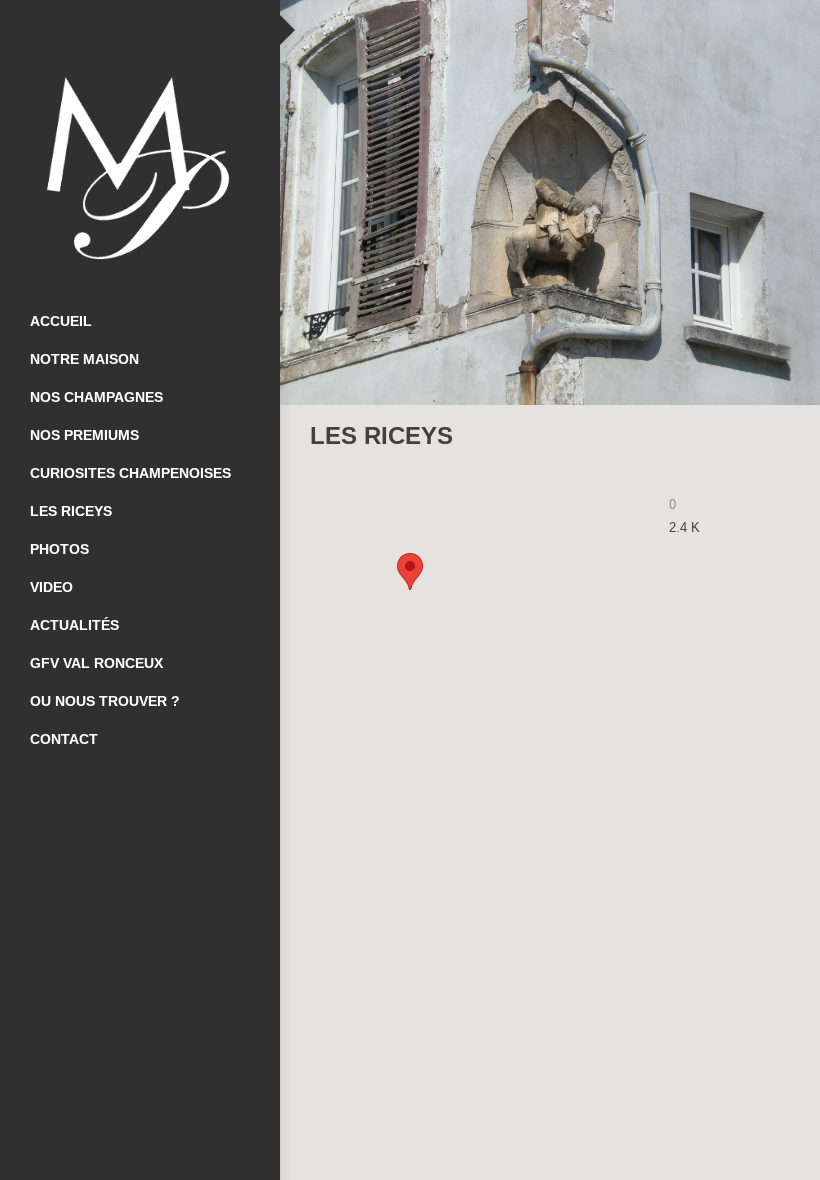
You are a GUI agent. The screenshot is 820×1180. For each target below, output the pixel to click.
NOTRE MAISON (84, 359)
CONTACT (64, 739)
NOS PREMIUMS (84, 435)
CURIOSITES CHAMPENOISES (130, 473)
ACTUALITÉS (74, 625)
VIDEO (51, 587)
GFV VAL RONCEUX (96, 663)
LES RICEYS (71, 511)
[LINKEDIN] (180, 30)
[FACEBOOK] (100, 30)
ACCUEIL (61, 321)
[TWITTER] (140, 30)
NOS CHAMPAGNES (96, 397)
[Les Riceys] (754, 436)
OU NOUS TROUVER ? (105, 701)
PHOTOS (59, 549)
